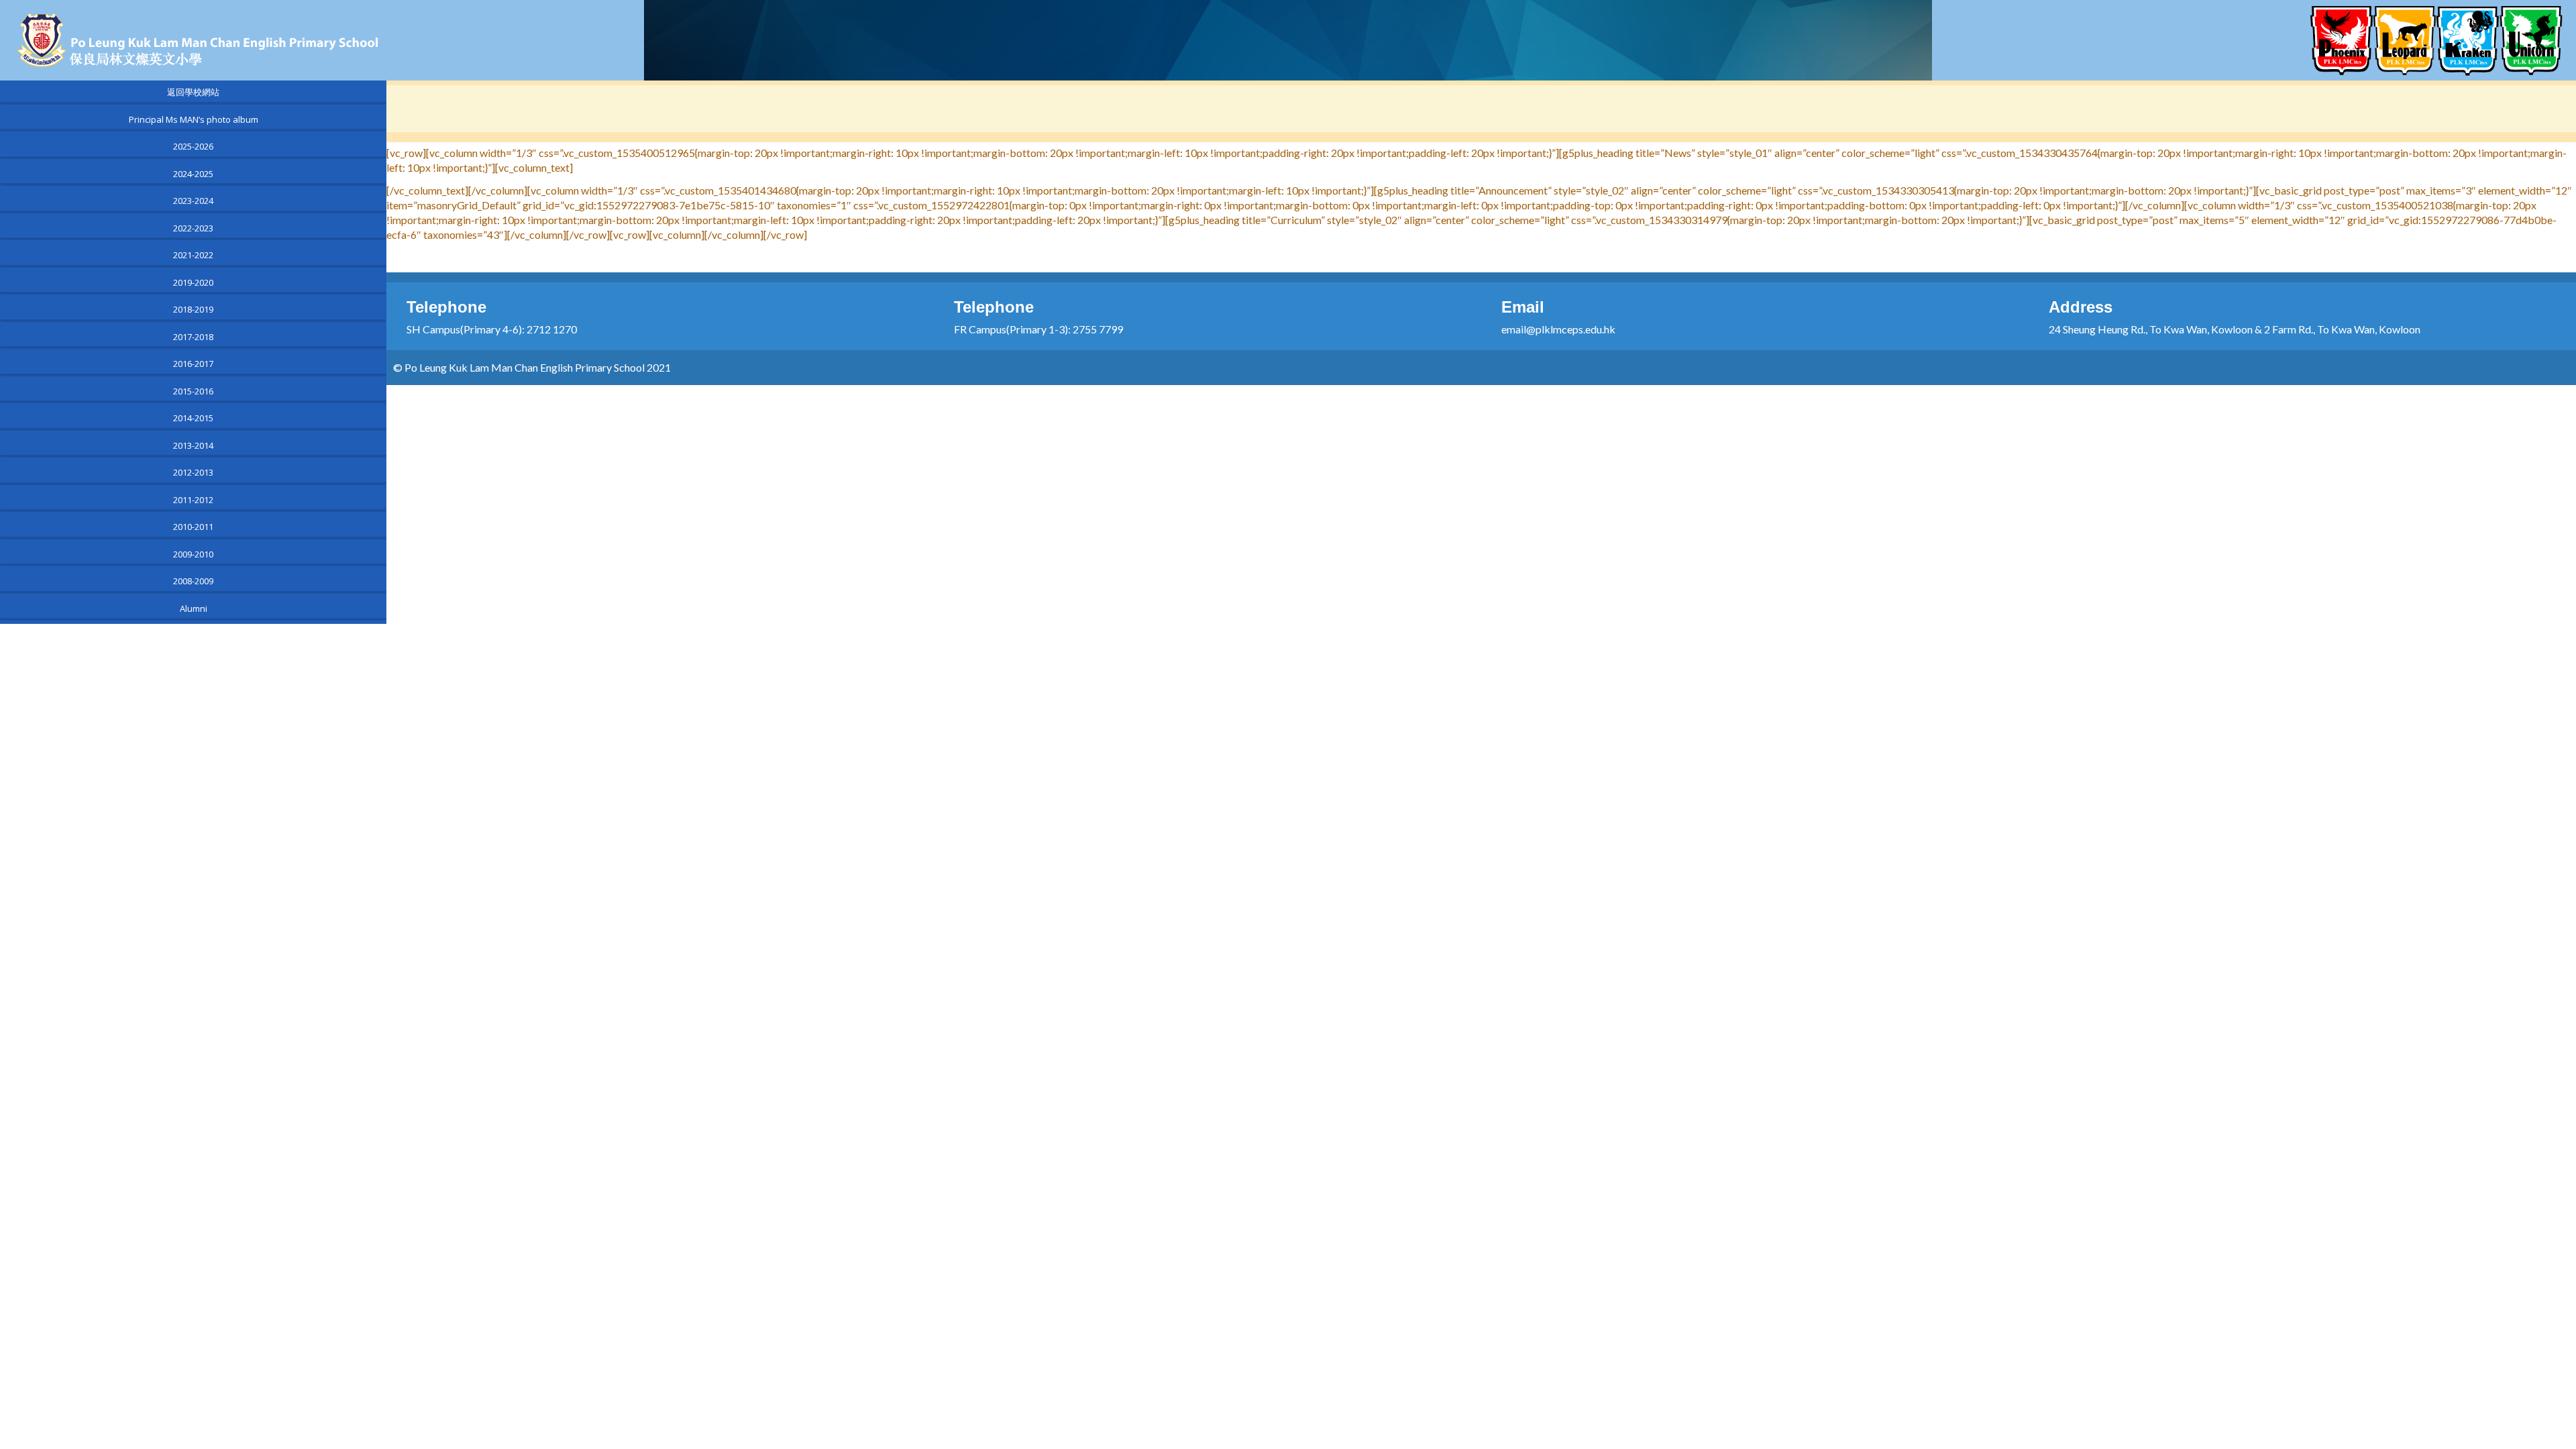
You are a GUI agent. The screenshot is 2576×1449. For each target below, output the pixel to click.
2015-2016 (193, 391)
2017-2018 (193, 337)
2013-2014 (193, 445)
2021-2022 (193, 255)
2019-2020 (193, 282)
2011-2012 (193, 500)
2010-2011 (193, 527)
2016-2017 (193, 364)
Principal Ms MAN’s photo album (194, 119)
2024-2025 (193, 174)
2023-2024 (193, 201)
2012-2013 (193, 472)
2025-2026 (193, 146)
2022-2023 (193, 228)
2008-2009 (193, 581)
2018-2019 (193, 309)
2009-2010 (193, 554)
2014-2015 (193, 418)
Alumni (194, 608)
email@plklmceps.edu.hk (1558, 329)
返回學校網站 (193, 92)
